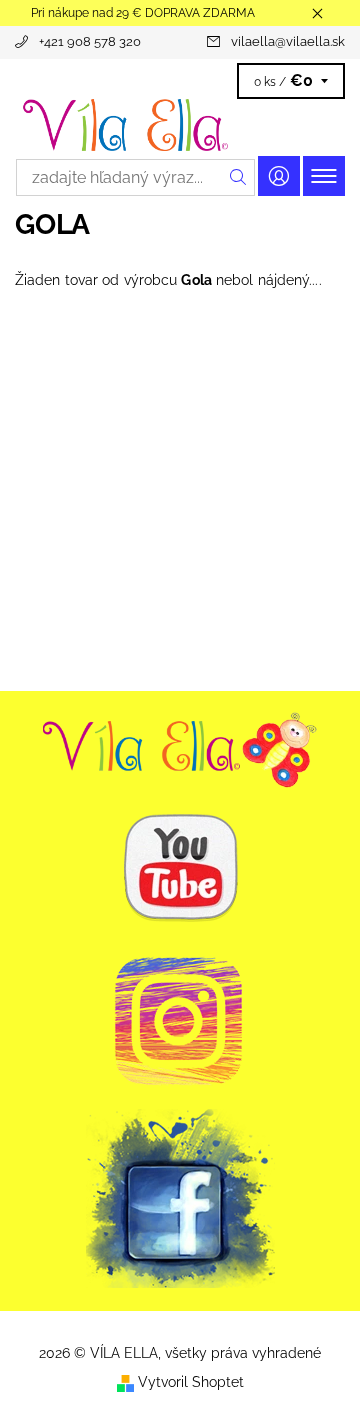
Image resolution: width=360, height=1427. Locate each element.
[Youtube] (180, 745)
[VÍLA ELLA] (180, 125)
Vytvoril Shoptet (191, 1382)
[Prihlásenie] (279, 175)
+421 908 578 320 (90, 41)
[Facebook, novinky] (180, 1197)
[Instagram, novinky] (180, 1019)
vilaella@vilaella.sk (288, 41)
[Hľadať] (238, 177)
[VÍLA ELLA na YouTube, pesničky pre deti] (180, 866)
